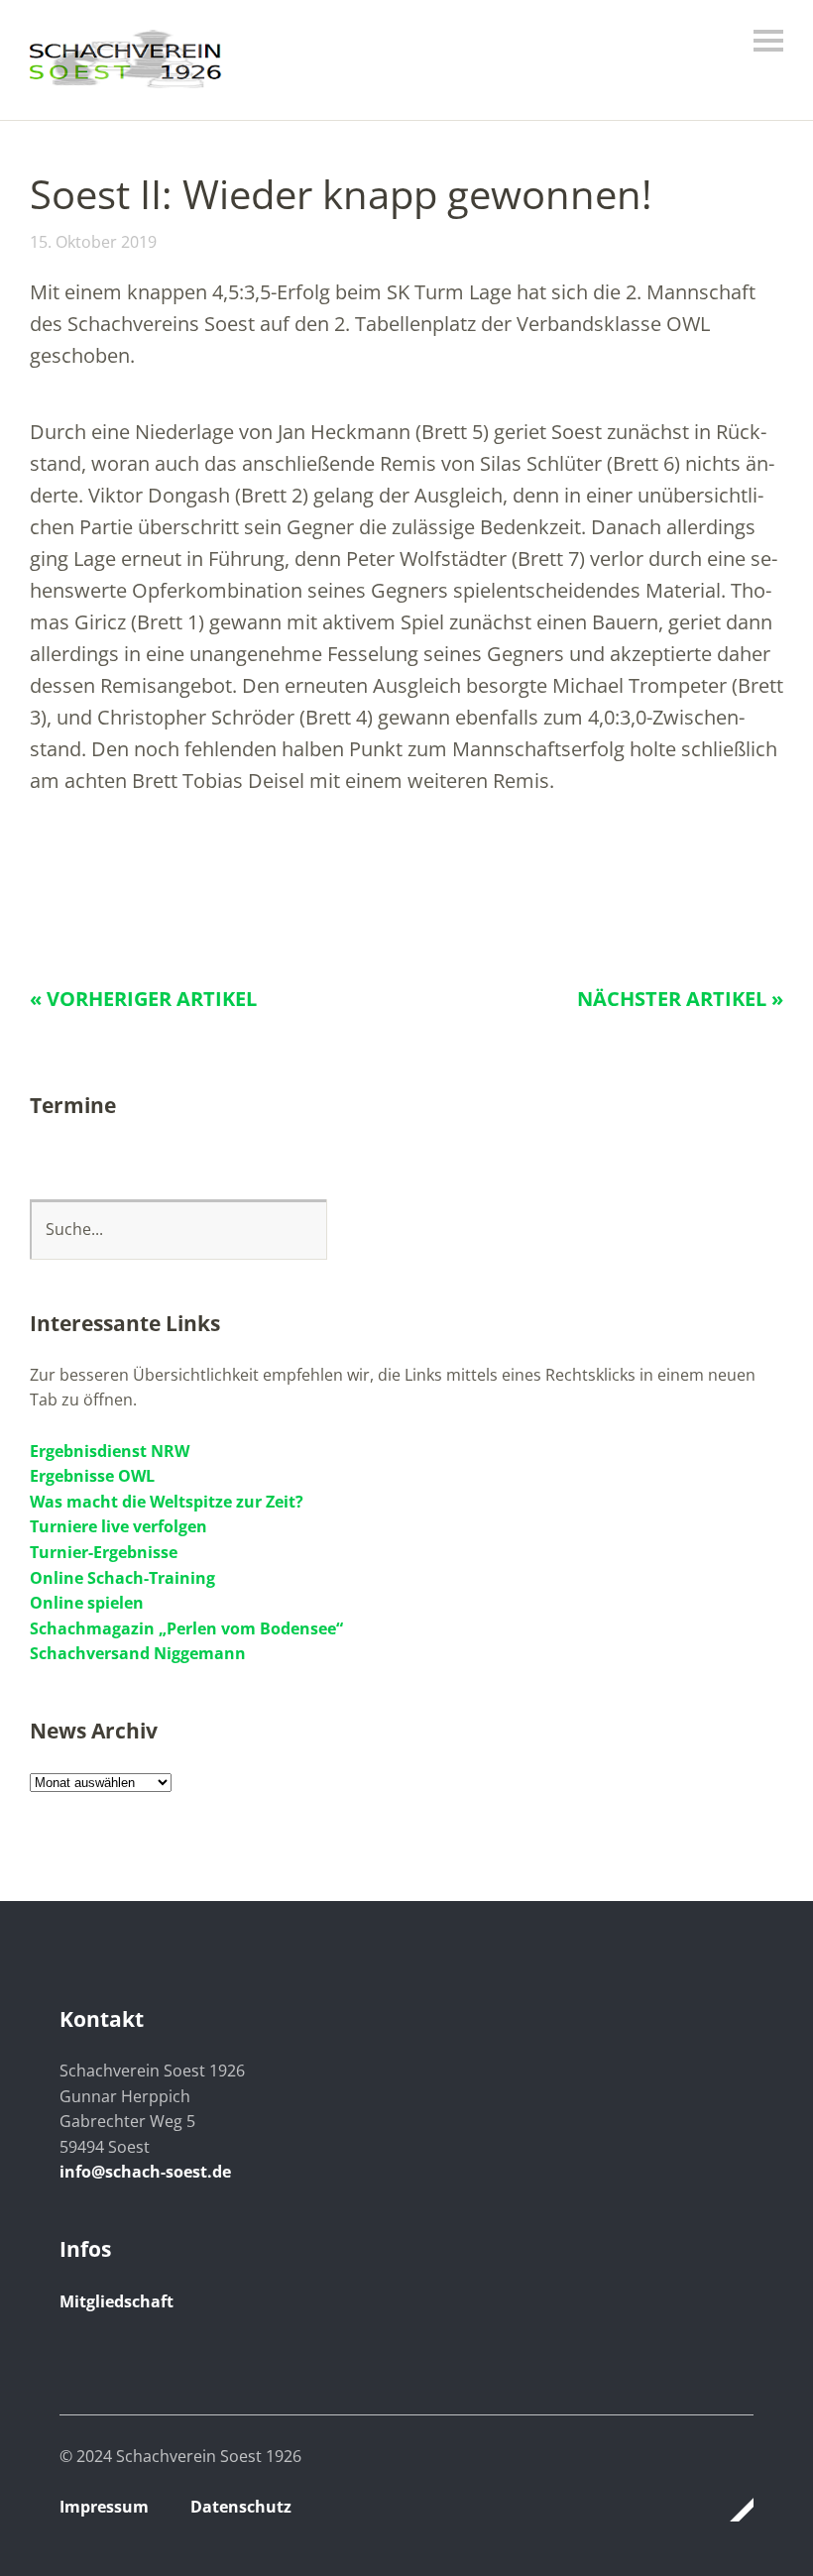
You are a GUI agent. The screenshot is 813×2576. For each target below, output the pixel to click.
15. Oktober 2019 (93, 242)
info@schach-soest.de (145, 2172)
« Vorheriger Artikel (143, 999)
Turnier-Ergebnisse (104, 1552)
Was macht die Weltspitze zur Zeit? (167, 1502)
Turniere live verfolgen (118, 1526)
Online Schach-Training (122, 1578)
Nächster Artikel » (680, 999)
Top (733, 2510)
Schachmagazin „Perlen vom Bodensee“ (186, 1628)
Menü (768, 41)
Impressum (104, 2507)
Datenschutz (241, 2507)
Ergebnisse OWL (92, 1476)
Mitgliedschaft (116, 2301)
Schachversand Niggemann (138, 1653)
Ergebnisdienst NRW (110, 1451)
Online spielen (87, 1603)
